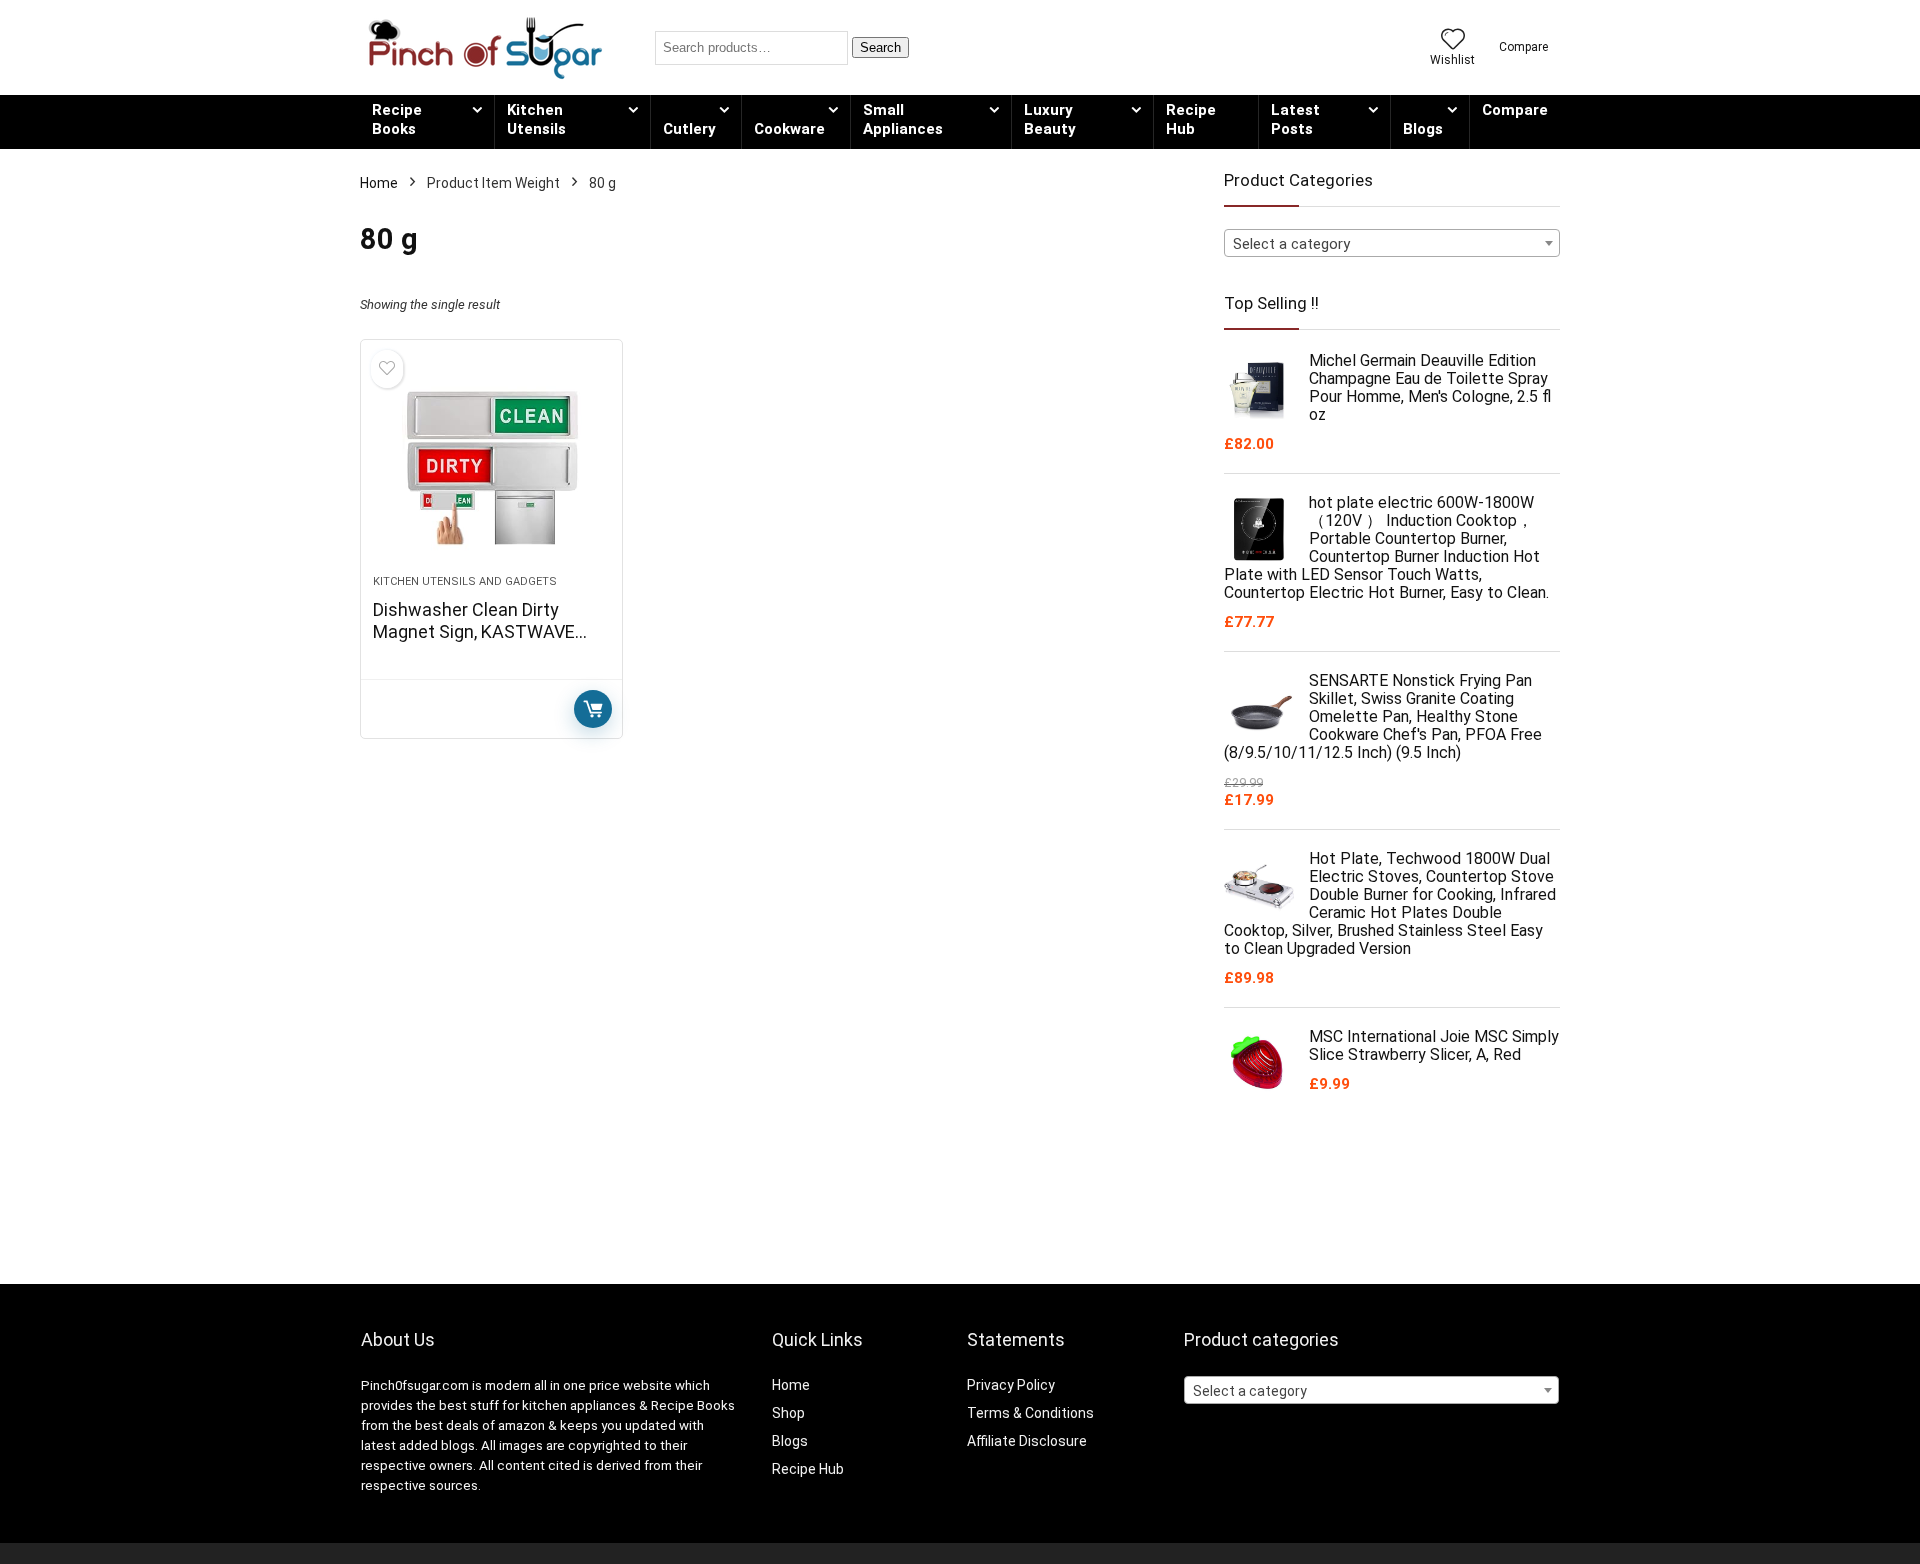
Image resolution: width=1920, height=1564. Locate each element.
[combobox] (1392, 243)
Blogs (1423, 129)
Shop (788, 1413)
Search (880, 47)
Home (379, 183)
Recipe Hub (1191, 119)
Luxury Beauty (1050, 119)
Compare (1515, 110)
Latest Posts (1295, 119)
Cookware (789, 129)
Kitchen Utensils (536, 119)
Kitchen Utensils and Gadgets (465, 581)
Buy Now (593, 709)
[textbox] (1392, 244)
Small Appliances (903, 119)
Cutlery (689, 129)
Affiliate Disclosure (1027, 1441)
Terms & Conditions (1030, 1413)
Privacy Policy (1011, 1385)
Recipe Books (397, 119)
